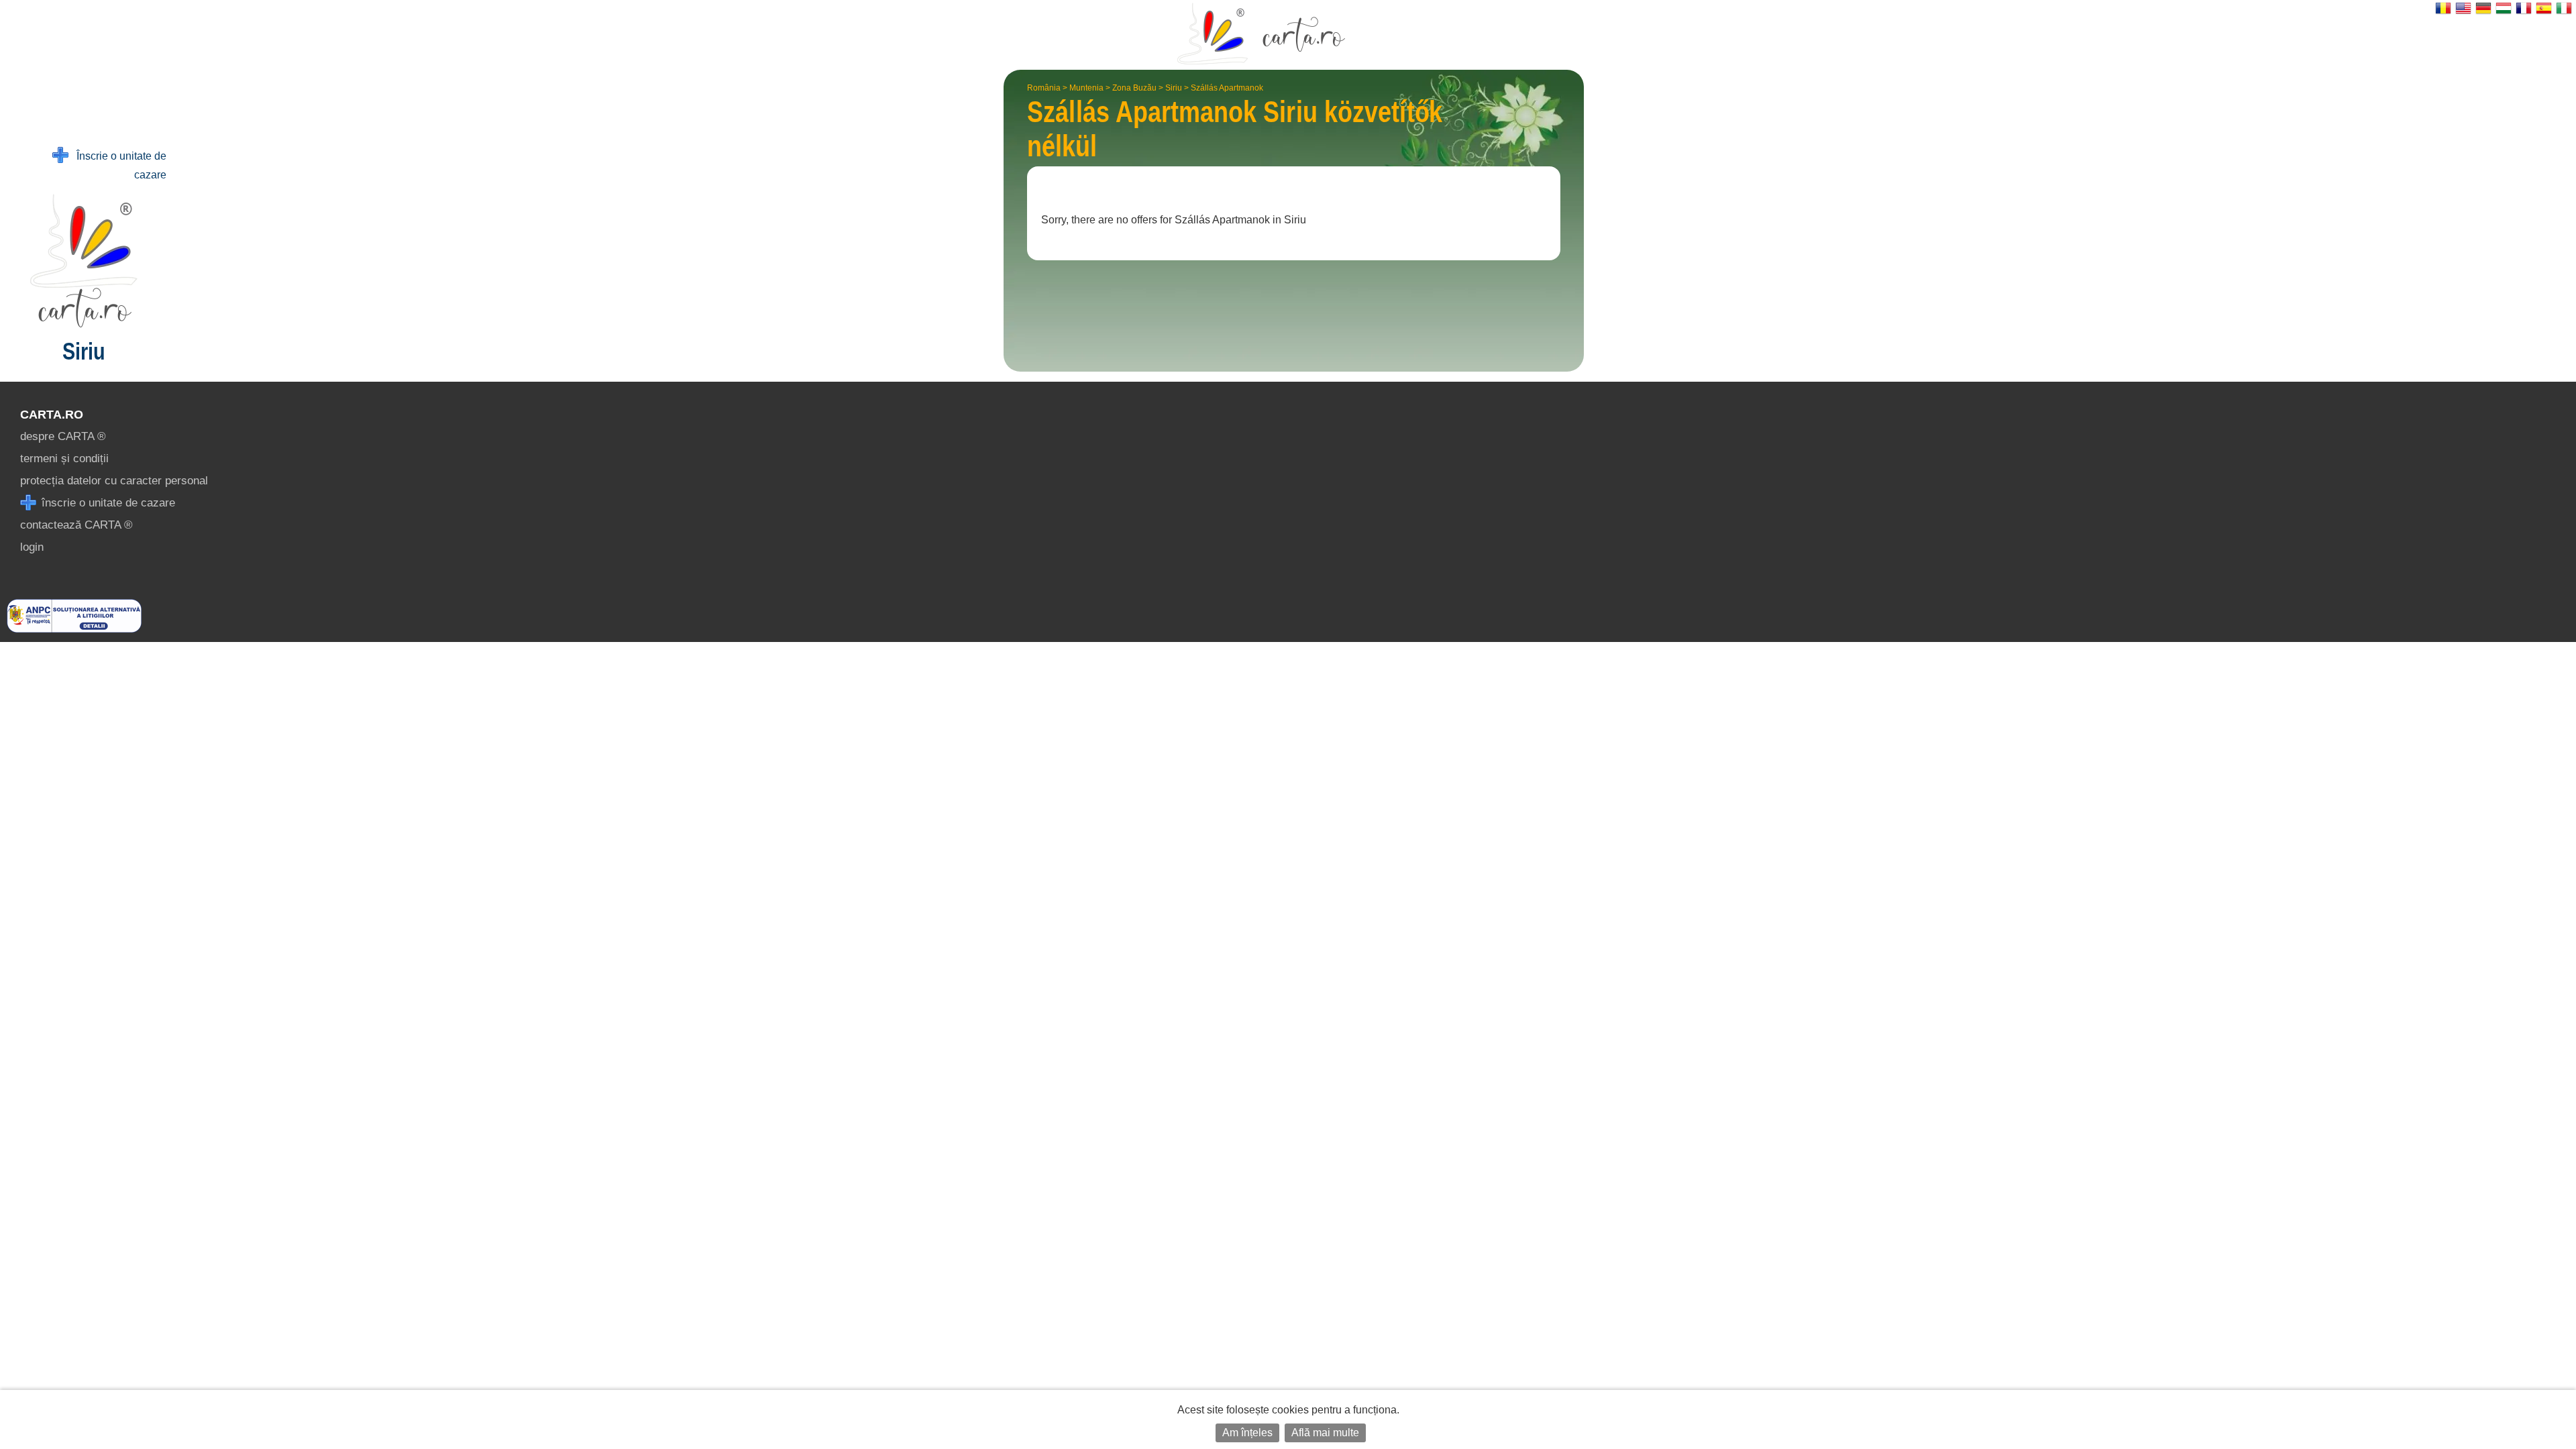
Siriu (1174, 88)
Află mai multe (1325, 1433)
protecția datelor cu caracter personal (114, 481)
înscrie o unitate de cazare (107, 503)
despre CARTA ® (63, 436)
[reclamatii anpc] (74, 629)
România (1044, 88)
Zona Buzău (1134, 88)
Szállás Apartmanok (1227, 88)
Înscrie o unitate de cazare (117, 165)
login (32, 547)
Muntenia (1086, 88)
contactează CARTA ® (76, 525)
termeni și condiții (64, 459)
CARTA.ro (52, 415)
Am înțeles (1247, 1433)
